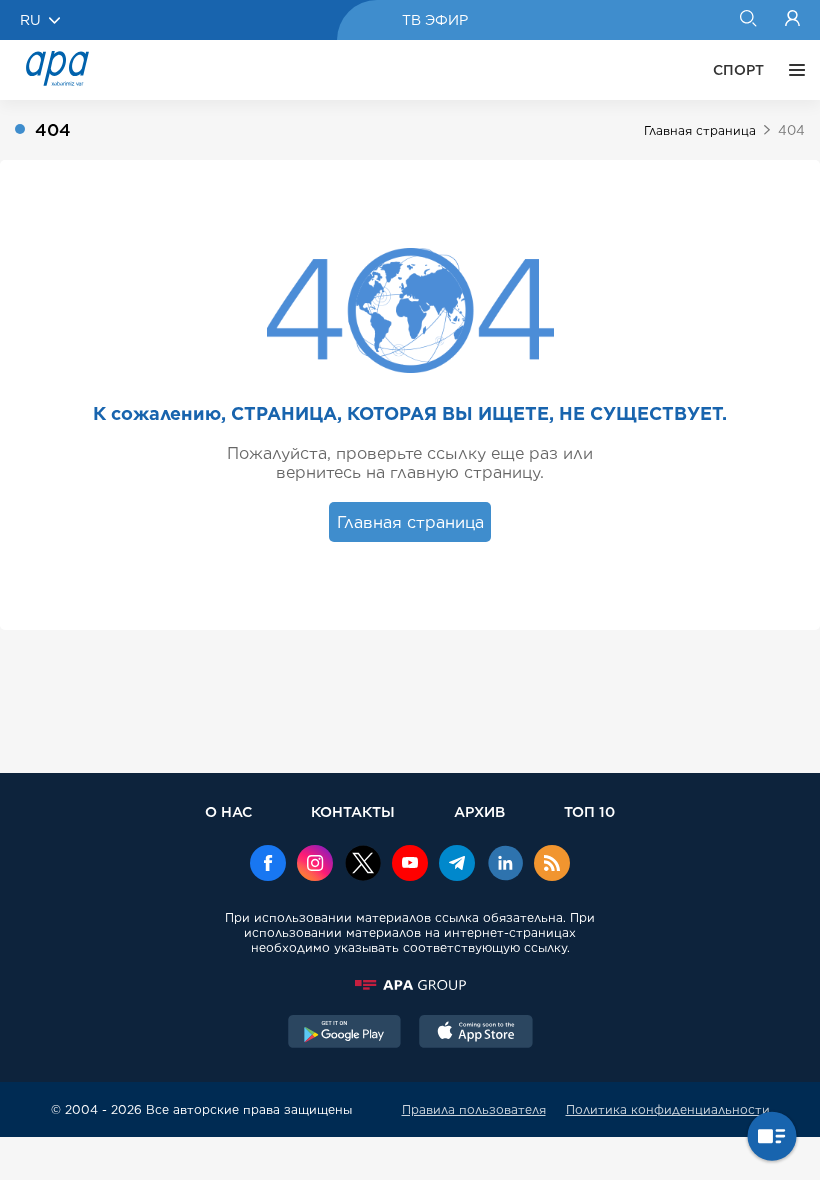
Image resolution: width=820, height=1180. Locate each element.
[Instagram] (315, 865)
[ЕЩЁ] (792, 70)
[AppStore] (476, 1034)
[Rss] (552, 865)
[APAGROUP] (410, 985)
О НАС (228, 811)
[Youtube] (410, 865)
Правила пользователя (474, 1109)
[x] (363, 865)
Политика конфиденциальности (668, 1109)
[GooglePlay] (345, 1034)
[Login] (792, 20)
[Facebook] (268, 865)
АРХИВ (479, 811)
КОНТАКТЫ (353, 811)
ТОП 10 (589, 811)
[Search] (747, 20)
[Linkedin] (505, 865)
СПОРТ (738, 70)
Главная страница (700, 130)
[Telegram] (457, 865)
